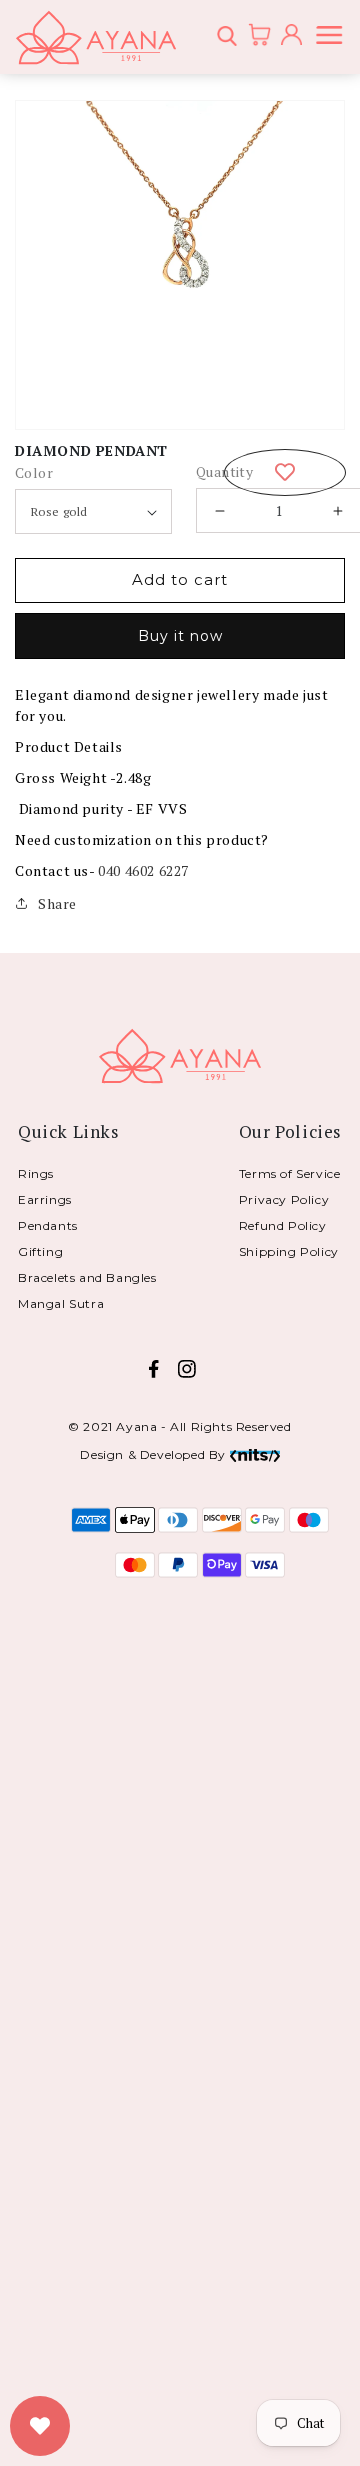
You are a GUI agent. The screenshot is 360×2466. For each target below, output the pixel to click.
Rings (36, 1173)
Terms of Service (290, 1173)
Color (34, 472)
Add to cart (180, 579)
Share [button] (57, 903)
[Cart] (253, 37)
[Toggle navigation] (333, 38)
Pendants (48, 1225)
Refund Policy (283, 1225)
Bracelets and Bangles (87, 1277)
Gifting (40, 1251)
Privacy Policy (284, 1199)
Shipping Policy (289, 1251)
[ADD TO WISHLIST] (285, 472)
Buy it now (180, 636)
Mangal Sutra (61, 1303)
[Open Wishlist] (40, 2426)
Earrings (45, 1199)
